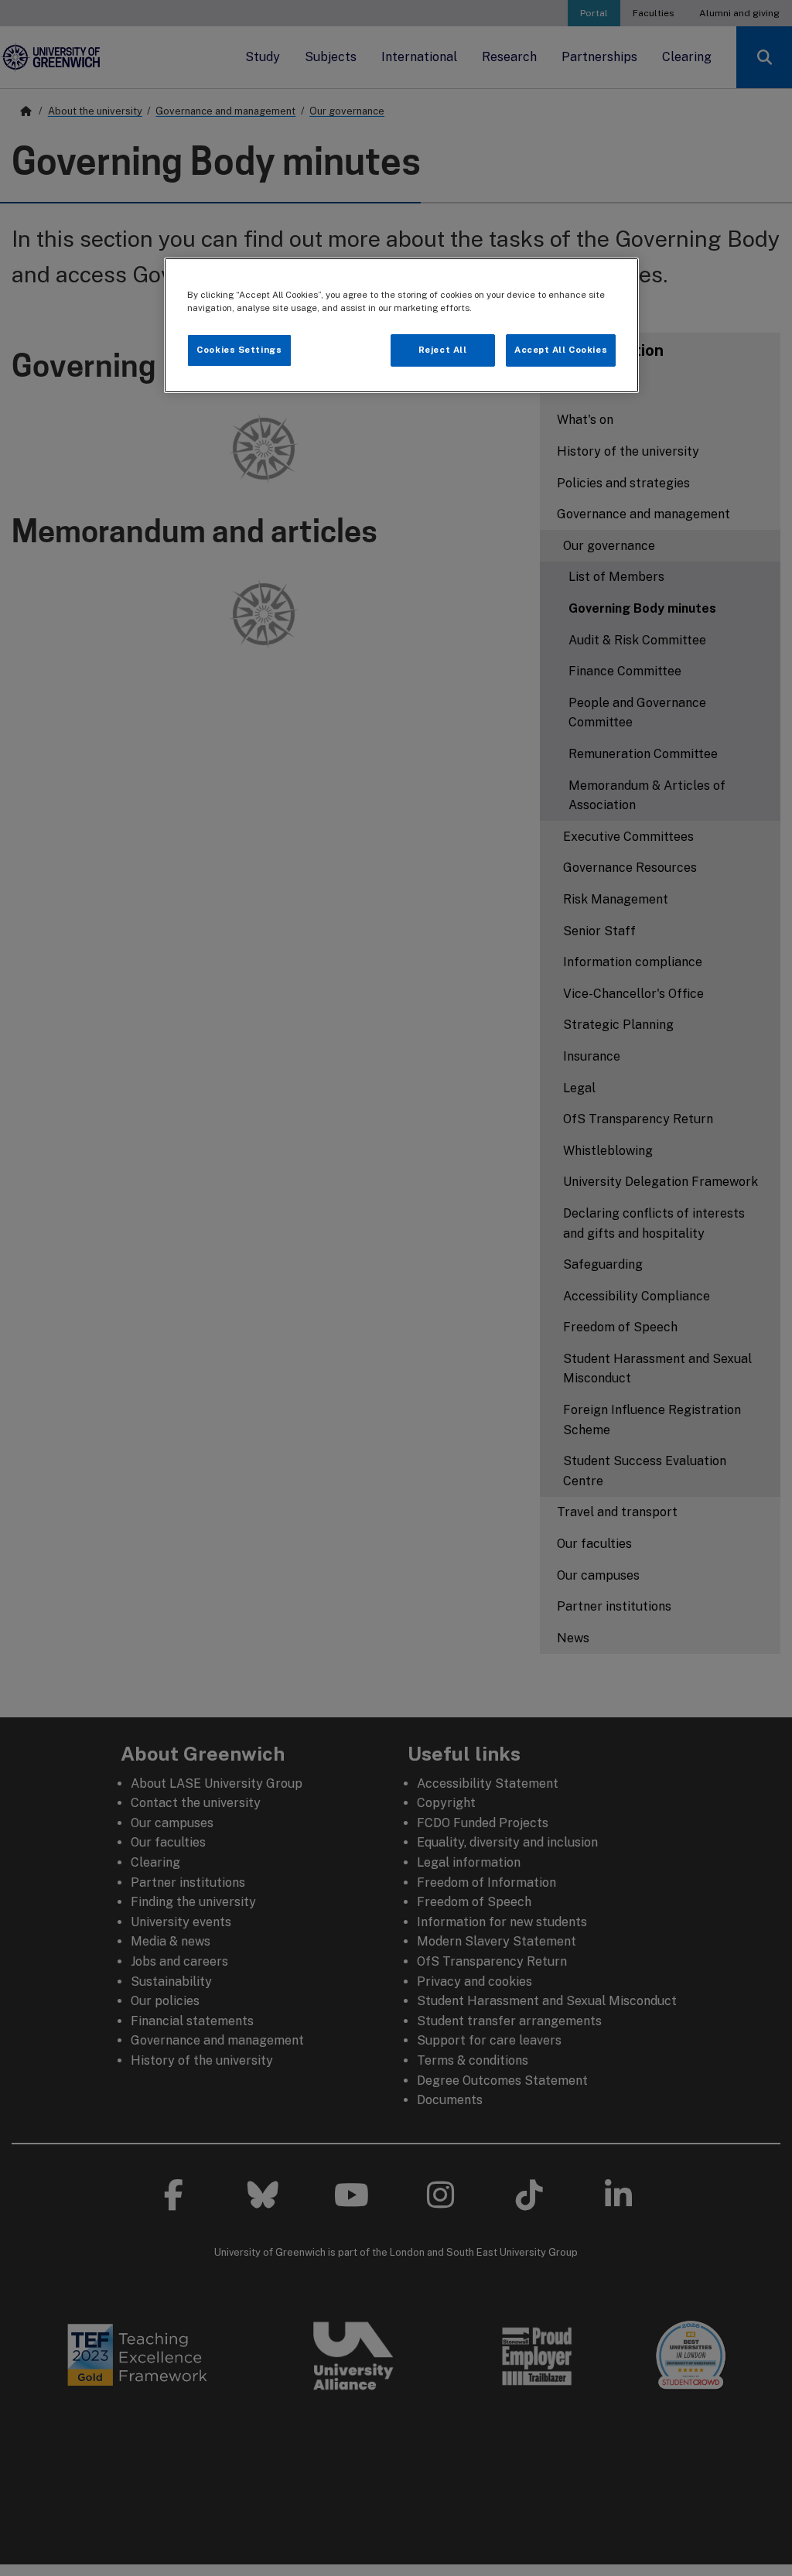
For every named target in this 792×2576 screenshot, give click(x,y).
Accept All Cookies (561, 350)
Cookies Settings (239, 350)
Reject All (443, 350)
